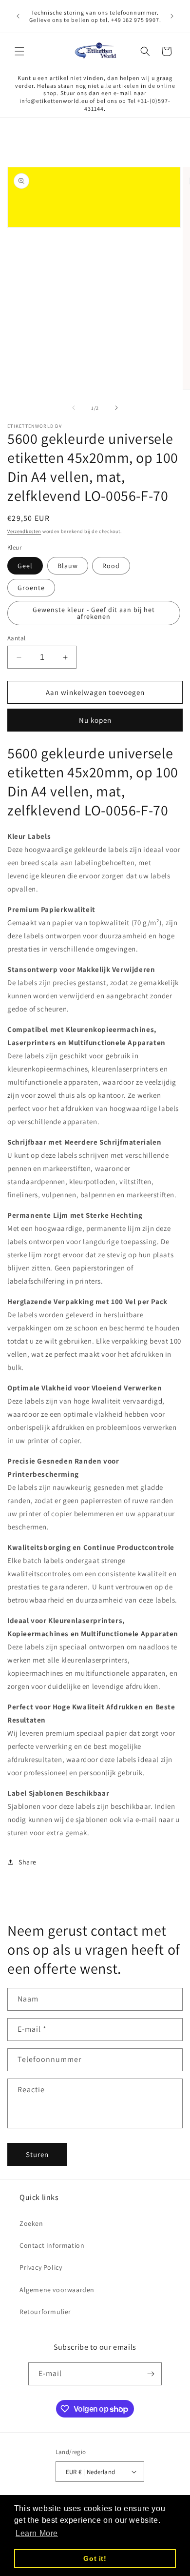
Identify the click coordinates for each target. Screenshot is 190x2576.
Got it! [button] (95, 2558)
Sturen (37, 2154)
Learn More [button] (37, 2533)
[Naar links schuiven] (74, 408)
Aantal (16, 638)
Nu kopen (95, 720)
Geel (25, 566)
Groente (31, 588)
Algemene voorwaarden (57, 2290)
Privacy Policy (41, 2267)
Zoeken (31, 2223)
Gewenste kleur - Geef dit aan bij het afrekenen (94, 613)
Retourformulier (45, 2312)
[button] (19, 51)
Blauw (68, 566)
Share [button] (28, 1862)
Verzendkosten (24, 531)
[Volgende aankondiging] (172, 16)
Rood (111, 566)
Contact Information (52, 2245)
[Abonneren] (151, 2374)
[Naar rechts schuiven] (116, 408)
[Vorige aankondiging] (18, 16)
